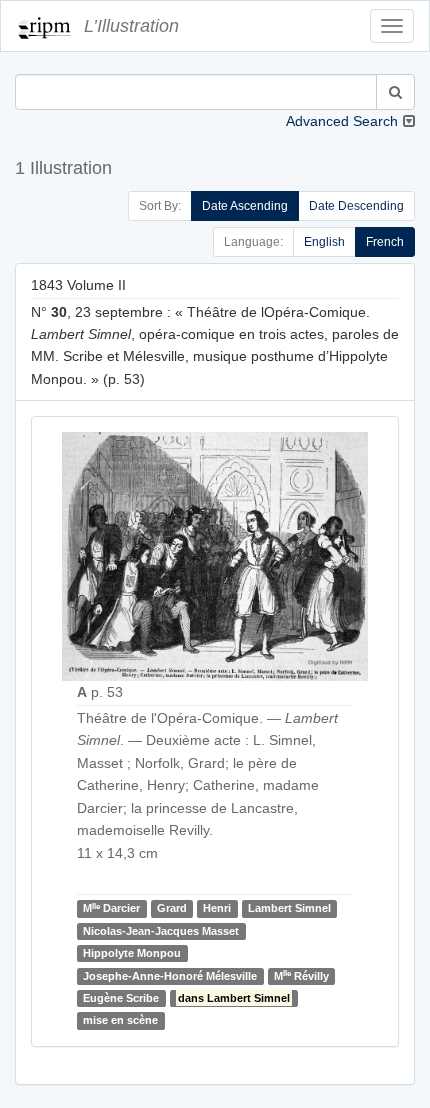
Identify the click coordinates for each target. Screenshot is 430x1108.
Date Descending (356, 206)
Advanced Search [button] (342, 121)
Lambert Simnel (289, 908)
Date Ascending (245, 206)
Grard (172, 908)
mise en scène (120, 1020)
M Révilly (301, 975)
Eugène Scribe (121, 998)
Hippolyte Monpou (132, 953)
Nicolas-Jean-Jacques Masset (161, 931)
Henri (217, 908)
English (324, 242)
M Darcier (111, 908)
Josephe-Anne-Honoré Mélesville (170, 976)
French (385, 242)
